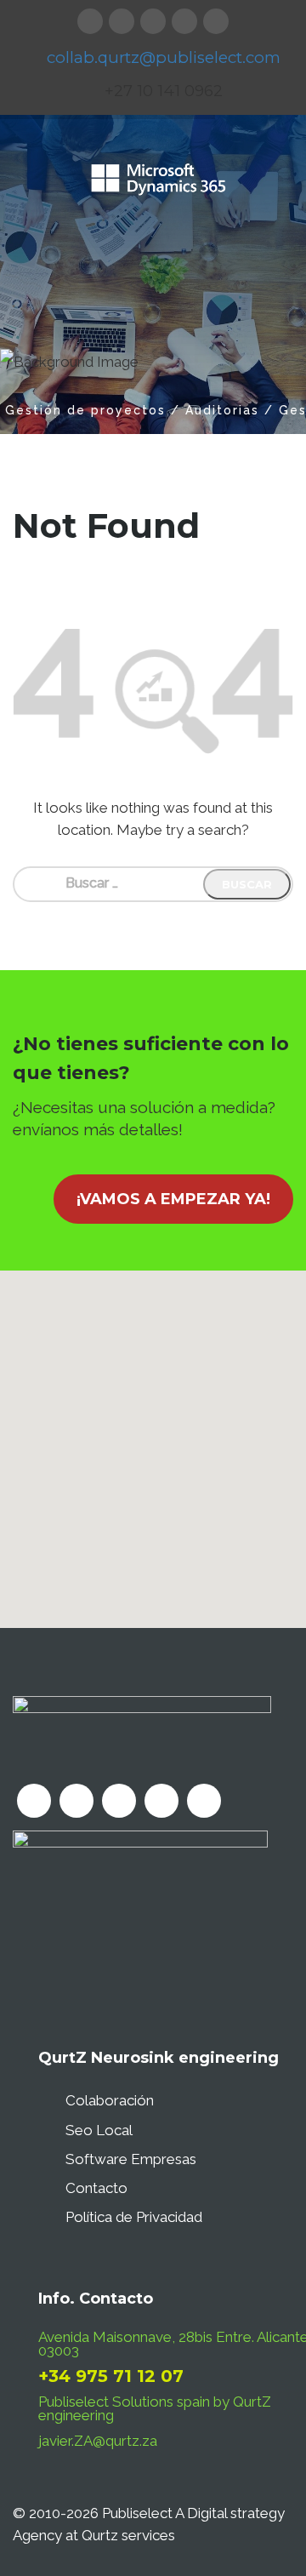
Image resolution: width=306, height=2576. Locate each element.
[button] (153, 1439)
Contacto (96, 2188)
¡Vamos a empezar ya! (173, 1199)
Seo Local (99, 2130)
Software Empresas (131, 2159)
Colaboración (110, 2100)
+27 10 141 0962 (164, 91)
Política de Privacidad (134, 2217)
